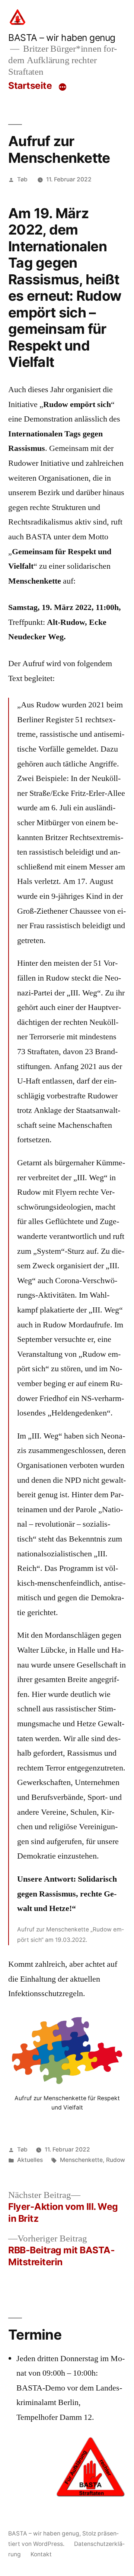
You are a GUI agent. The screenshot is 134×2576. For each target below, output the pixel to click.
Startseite (30, 85)
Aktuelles (30, 2160)
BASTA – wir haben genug (62, 38)
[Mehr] (63, 87)
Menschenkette (81, 2160)
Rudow (116, 2160)
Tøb (22, 179)
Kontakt (41, 2554)
